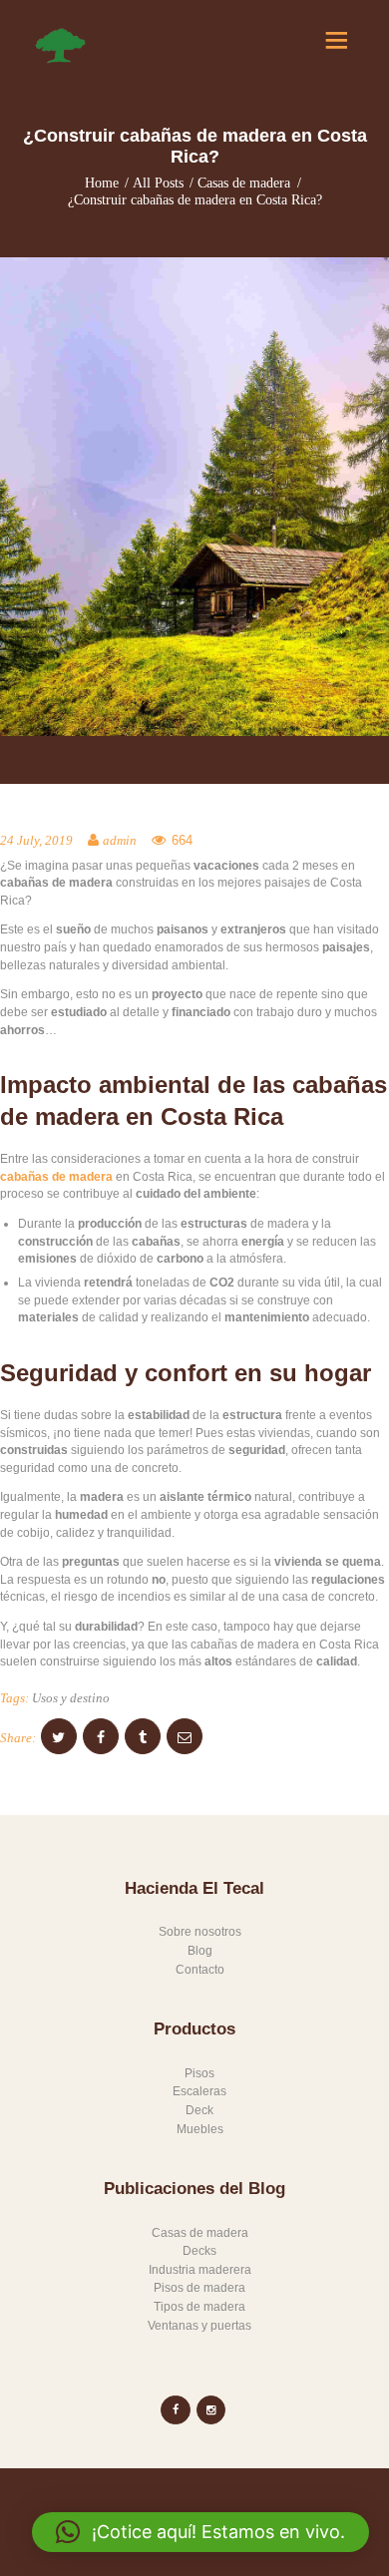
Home (102, 183)
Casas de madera (244, 183)
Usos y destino (71, 1698)
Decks (199, 2251)
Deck (199, 2110)
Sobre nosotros (200, 1932)
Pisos (199, 2073)
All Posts (158, 183)
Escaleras (199, 2091)
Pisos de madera (199, 2288)
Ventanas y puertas (199, 2326)
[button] (200, 2532)
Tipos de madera (199, 2307)
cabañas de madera (56, 1177)
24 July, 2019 (36, 841)
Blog (200, 1951)
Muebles (200, 2129)
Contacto (200, 1970)
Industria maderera (200, 2270)
